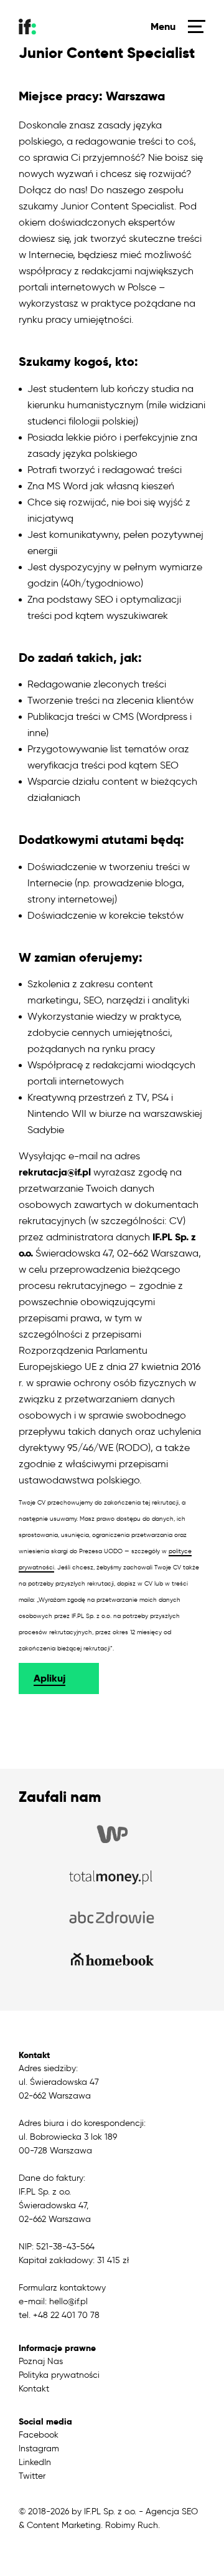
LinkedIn (35, 2462)
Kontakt (34, 2389)
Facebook (39, 2435)
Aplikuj (49, 1678)
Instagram (39, 2449)
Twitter (32, 2476)
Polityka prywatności (59, 2375)
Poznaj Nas (41, 2361)
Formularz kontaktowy (62, 2288)
